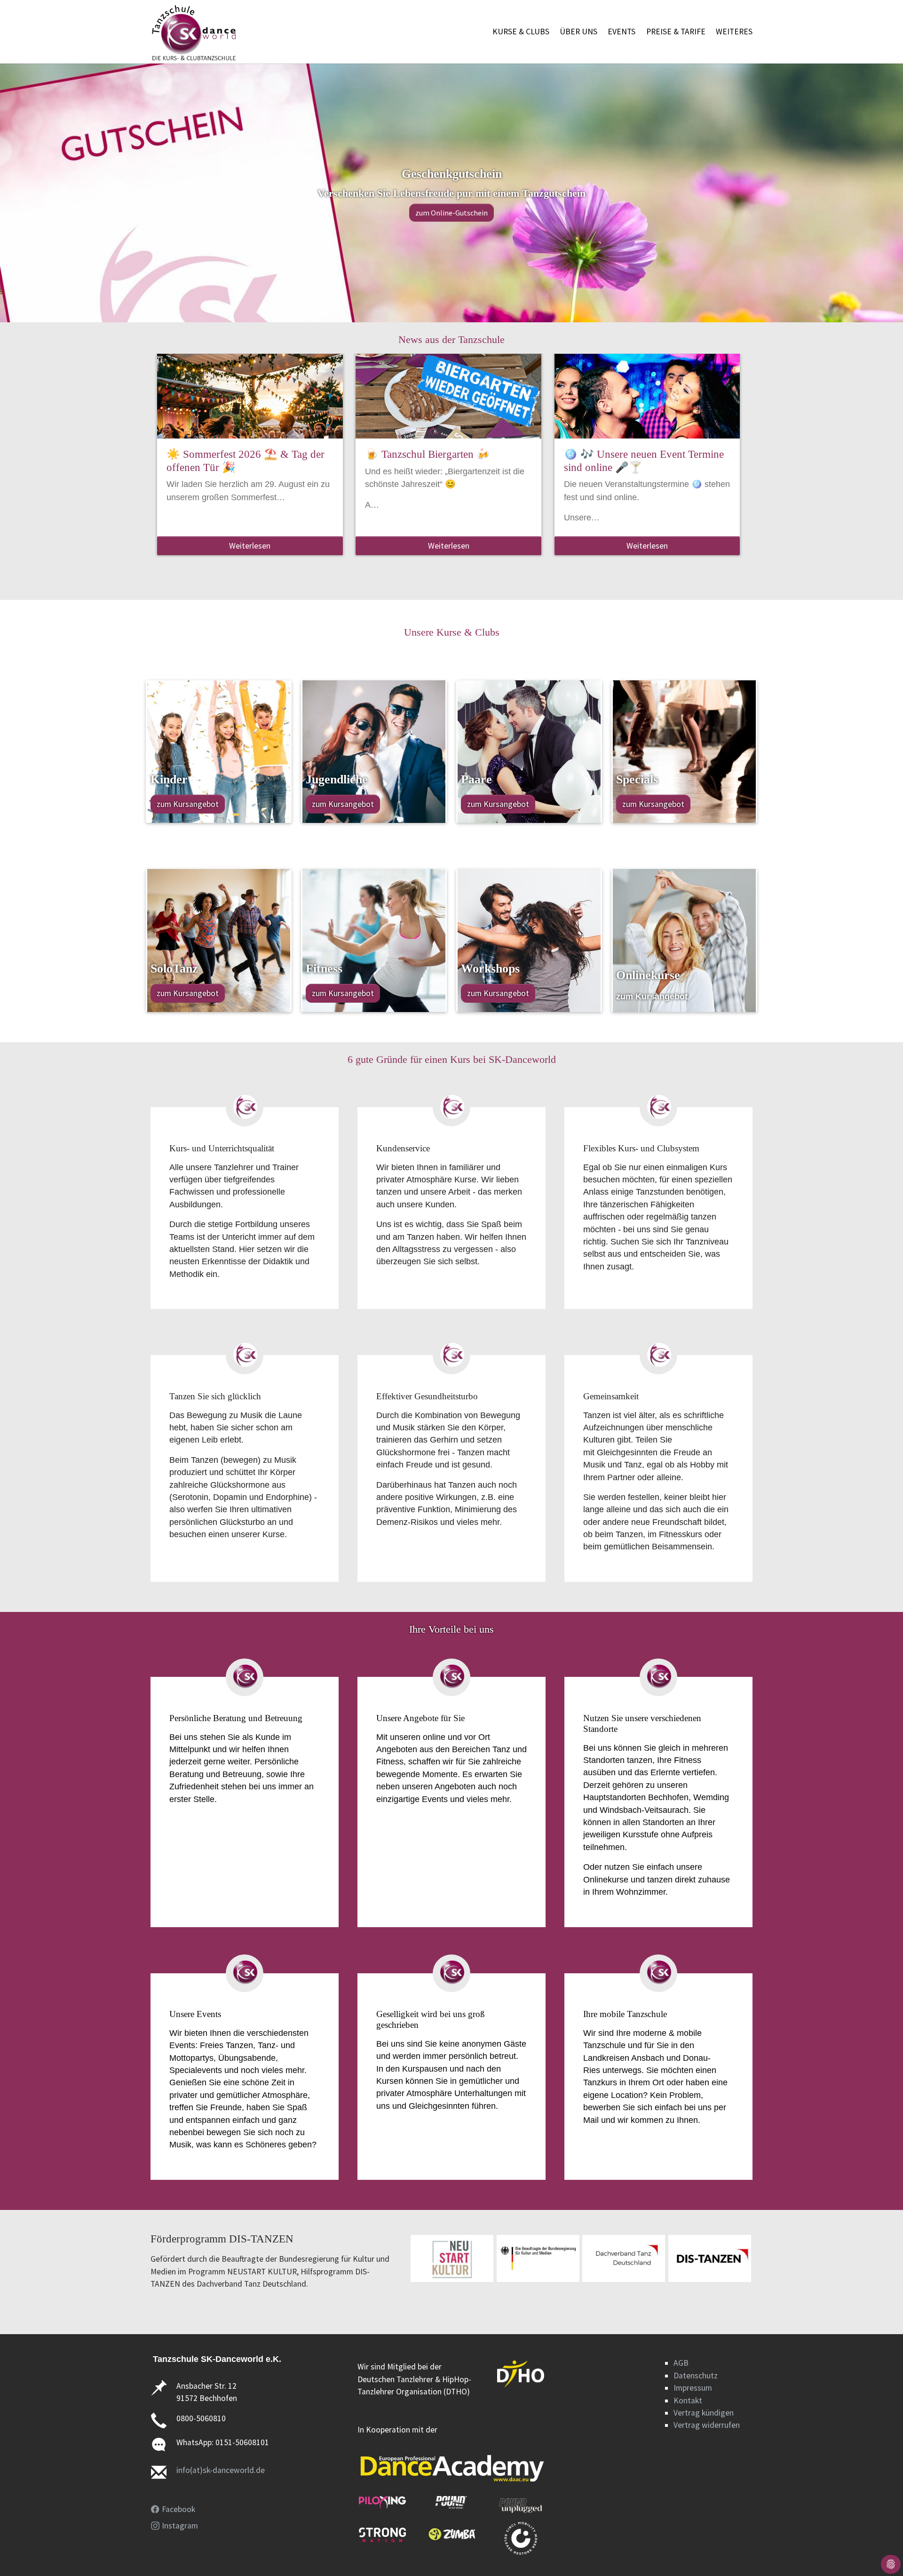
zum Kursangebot (188, 804)
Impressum (693, 2388)
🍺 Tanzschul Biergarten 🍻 (428, 454)
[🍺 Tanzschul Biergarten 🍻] (448, 396)
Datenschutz (696, 2376)
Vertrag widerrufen (707, 2425)
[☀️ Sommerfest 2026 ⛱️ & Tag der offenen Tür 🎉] (250, 396)
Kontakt (688, 2401)
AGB (681, 2363)
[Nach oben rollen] (881, 2554)
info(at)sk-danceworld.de (221, 2470)
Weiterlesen (250, 546)
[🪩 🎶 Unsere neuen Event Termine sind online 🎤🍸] (647, 396)
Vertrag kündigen (704, 2413)
